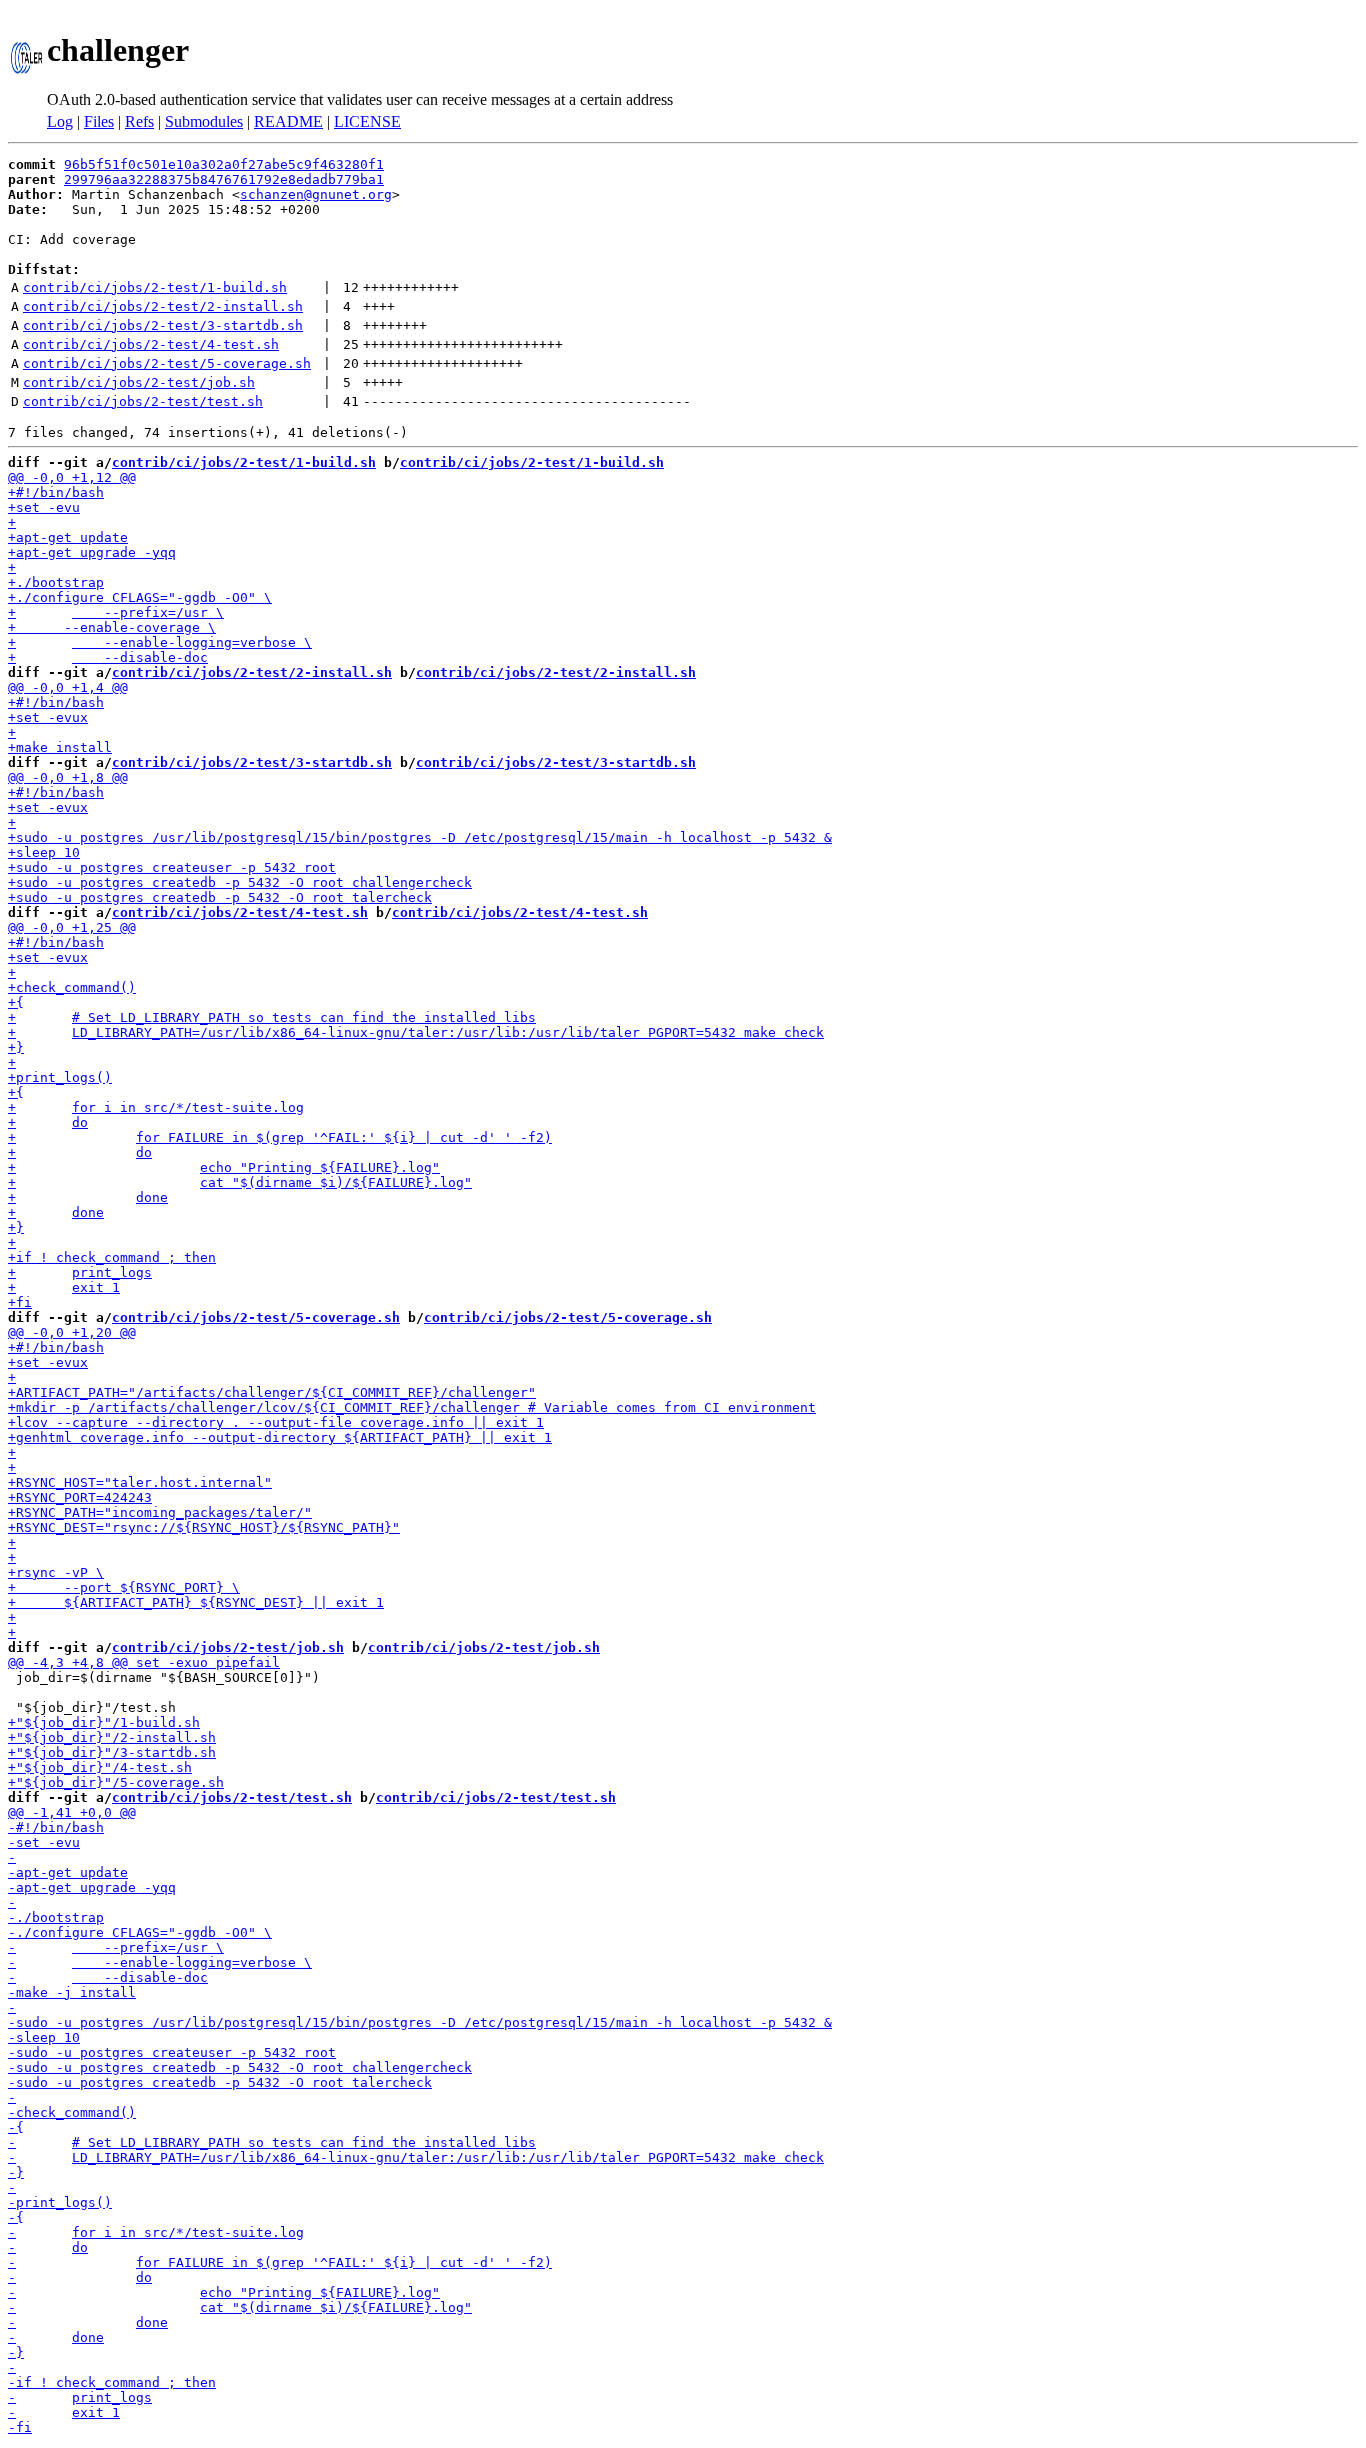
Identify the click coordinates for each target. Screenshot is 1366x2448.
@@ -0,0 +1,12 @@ (72, 477)
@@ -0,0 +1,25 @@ (72, 927)
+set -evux (48, 717)
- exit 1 (64, 2412)
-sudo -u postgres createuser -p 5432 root (172, 2052)
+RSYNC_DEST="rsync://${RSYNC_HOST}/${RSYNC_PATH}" (204, 1527)
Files (99, 121)
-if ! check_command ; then (112, 2382)
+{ (16, 1002)
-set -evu (44, 1842)
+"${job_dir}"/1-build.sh (104, 1722)
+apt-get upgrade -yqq (92, 552)
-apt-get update (68, 1872)
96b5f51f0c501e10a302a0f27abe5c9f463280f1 (224, 164)
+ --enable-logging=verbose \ (160, 642)
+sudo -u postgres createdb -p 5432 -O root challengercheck (240, 882)
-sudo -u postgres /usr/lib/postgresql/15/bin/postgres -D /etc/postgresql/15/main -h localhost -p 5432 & (420, 2022)
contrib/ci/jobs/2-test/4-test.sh (151, 344)
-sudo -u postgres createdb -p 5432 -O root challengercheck (240, 2067)
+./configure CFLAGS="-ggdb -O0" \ (140, 597)
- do (48, 2247)
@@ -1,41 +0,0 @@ (72, 1812)
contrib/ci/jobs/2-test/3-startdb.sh (163, 325)
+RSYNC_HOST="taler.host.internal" (140, 1482)
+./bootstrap (56, 582)
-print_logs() (60, 2202)
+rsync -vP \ (56, 1572)
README (288, 121)
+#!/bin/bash (56, 492)
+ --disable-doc (108, 657)
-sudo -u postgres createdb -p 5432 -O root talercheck (220, 2082)
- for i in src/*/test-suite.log (156, 2232)
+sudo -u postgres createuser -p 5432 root (172, 867)
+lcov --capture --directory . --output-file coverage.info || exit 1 (276, 1422)
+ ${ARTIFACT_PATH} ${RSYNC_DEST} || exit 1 (196, 1602)
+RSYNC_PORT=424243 (80, 1497)
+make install (60, 747)
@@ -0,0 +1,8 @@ (68, 777)
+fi (20, 1302)
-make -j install (72, 1992)
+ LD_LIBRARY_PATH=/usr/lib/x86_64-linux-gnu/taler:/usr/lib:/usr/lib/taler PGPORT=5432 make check (416, 1032)
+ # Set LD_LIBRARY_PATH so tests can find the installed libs (272, 1017)
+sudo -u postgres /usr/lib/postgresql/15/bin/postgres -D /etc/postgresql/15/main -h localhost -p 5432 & (420, 837)
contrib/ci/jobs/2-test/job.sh (139, 382)
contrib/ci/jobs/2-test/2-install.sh (163, 306)
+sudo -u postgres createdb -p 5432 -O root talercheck (220, 897)
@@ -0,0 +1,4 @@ (68, 687)
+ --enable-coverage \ (112, 627)
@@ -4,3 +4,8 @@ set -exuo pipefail (144, 1662)
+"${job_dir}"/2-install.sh (112, 1737)
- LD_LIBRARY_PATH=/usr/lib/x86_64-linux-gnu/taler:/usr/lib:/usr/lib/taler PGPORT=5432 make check (416, 2157)
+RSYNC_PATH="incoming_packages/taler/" (160, 1512)
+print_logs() (60, 1077)
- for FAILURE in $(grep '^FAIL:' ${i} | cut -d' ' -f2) (280, 2262)
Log (60, 121)
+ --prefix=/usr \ (116, 612)
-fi (20, 2427)
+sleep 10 (44, 852)
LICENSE (367, 121)
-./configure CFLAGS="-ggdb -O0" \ (140, 1932)
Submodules (204, 121)
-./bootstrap (56, 1917)
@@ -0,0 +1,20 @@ (72, 1332)
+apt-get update (68, 537)
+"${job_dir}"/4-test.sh (100, 1767)
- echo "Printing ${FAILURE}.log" (224, 2292)
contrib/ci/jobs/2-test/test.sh (143, 401)
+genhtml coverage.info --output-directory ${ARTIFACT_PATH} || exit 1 (280, 1437)
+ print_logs (80, 1272)
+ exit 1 (64, 1287)
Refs (139, 121)
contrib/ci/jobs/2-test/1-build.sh (155, 287)
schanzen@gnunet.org (316, 194)
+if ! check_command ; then (112, 1257)
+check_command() (72, 987)
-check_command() (72, 2112)
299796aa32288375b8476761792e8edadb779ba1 (224, 179)
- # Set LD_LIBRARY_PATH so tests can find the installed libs (272, 2142)
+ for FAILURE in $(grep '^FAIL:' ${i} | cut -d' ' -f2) (280, 1137)
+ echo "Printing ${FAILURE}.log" (224, 1167)
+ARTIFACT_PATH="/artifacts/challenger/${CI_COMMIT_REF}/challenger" (272, 1392)
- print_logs (80, 2397)
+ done (88, 1197)
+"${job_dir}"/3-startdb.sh (112, 1752)
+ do (48, 1122)
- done (88, 2322)
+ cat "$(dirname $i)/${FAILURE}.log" (240, 1182)
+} (16, 1047)
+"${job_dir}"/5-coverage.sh (116, 1782)
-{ (16, 2127)
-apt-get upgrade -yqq (92, 1887)
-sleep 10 (44, 2037)
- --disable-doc (108, 1977)
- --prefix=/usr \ (116, 1947)
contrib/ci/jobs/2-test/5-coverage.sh (167, 363)
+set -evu (44, 507)
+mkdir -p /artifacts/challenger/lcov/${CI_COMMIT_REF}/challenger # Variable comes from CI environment (412, 1407)
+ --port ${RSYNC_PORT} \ (124, 1587)
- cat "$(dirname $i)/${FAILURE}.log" (240, 2307)
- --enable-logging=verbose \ (160, 1962)
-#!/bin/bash (56, 1827)
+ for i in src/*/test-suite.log (156, 1107)
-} (16, 2172)
